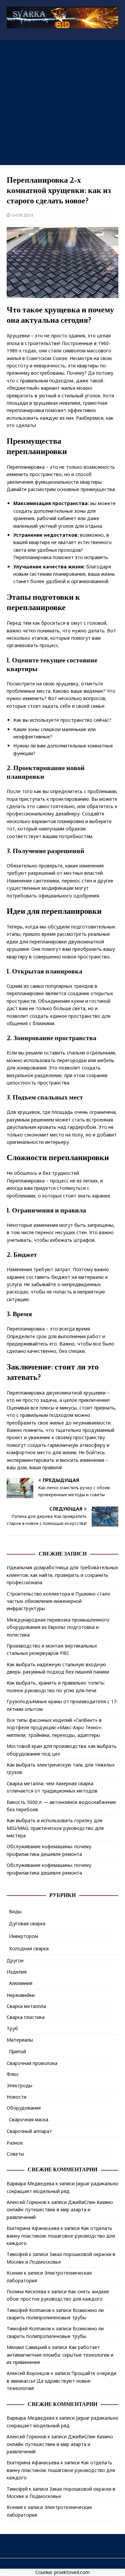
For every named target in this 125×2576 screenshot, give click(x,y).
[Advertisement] (62, 103)
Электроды (19, 2085)
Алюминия (21, 1983)
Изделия (17, 1972)
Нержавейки (21, 1995)
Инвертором (23, 1936)
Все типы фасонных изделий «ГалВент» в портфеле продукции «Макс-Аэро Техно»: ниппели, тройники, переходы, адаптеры (54, 1728)
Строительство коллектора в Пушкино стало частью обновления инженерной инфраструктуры (58, 1601)
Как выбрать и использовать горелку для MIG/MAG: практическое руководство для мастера (55, 1828)
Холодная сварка (29, 1948)
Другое (15, 1960)
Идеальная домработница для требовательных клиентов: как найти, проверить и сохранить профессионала (62, 1575)
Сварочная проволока (32, 2063)
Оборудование (24, 2108)
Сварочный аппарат (29, 2131)
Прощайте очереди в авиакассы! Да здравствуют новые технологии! (61, 2381)
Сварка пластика (26, 2017)
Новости (16, 2097)
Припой (17, 2051)
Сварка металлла (26, 2006)
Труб (12, 2028)
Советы (15, 2154)
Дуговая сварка (27, 1923)
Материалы (20, 2040)
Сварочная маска (29, 2119)
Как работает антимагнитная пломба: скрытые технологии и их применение (60, 2355)
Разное (15, 2143)
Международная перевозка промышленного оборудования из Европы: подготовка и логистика (58, 1627)
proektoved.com (72, 2572)
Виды (15, 1911)
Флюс (13, 2074)
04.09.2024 (22, 215)
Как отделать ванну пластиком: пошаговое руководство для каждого (61, 2236)
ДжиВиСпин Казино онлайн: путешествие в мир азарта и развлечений (60, 2210)
